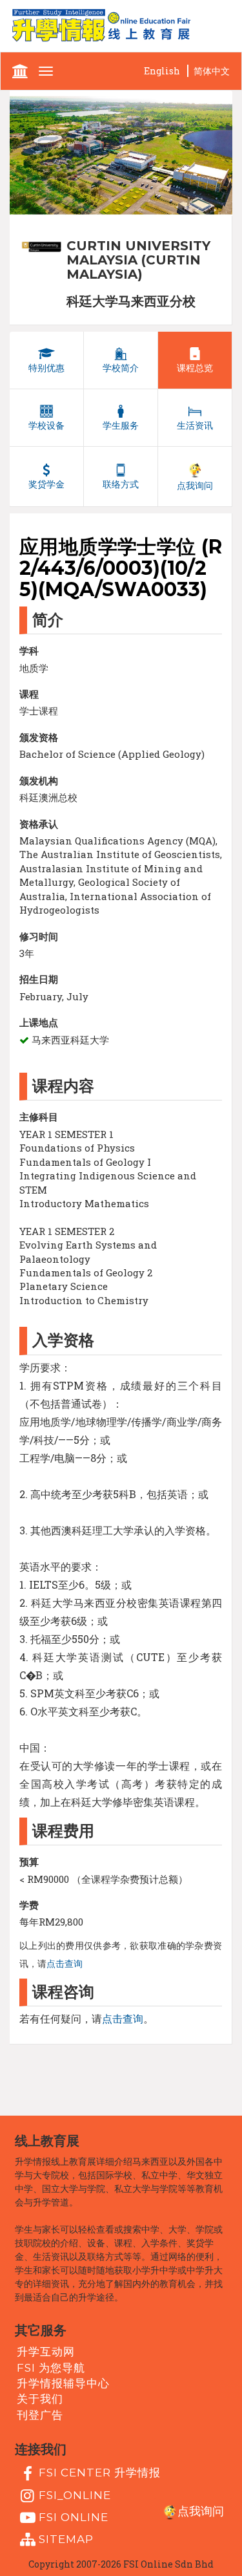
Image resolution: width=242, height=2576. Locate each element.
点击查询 (65, 1964)
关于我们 (40, 2399)
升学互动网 (46, 2352)
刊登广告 (40, 2414)
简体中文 (212, 71)
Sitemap (66, 2539)
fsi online (74, 2517)
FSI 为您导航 (51, 2367)
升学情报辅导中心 (63, 2383)
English (162, 71)
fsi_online (75, 2495)
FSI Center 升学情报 (100, 2473)
